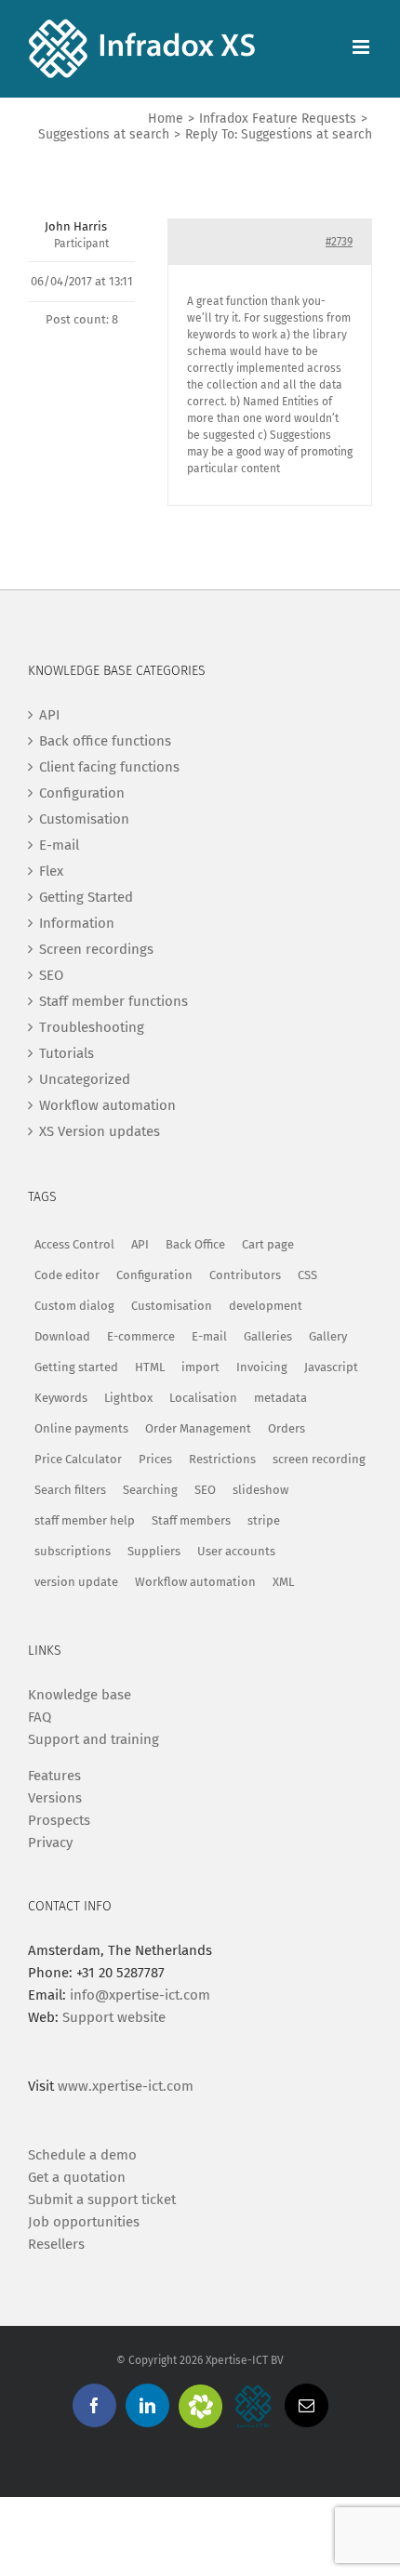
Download (62, 1336)
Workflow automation (107, 1105)
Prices (155, 1459)
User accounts (236, 1551)
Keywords (61, 1398)
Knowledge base (80, 1695)
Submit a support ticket (102, 2200)
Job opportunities (84, 2222)
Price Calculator (78, 1459)
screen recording (319, 1459)
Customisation (84, 819)
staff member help (85, 1520)
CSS (307, 1275)
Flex (51, 871)
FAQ (40, 1717)
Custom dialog (74, 1306)
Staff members (191, 1520)
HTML (150, 1367)
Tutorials (67, 1053)
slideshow (260, 1490)
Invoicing (262, 1367)
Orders (287, 1428)
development (266, 1306)
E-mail (59, 845)
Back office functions (105, 741)
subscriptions (73, 1551)
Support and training (93, 1739)
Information (77, 923)
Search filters (70, 1490)
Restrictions (222, 1459)
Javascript (331, 1367)
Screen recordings (96, 949)
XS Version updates (100, 1131)
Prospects (59, 1820)
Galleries (268, 1336)
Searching (150, 1490)
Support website (114, 2017)
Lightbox (128, 1398)
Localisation (203, 1398)
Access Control (74, 1244)
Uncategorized (85, 1079)
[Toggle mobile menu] (362, 47)
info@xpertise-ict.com (140, 1995)
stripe (264, 1520)
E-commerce (141, 1336)
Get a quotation (77, 2177)
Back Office (195, 1244)
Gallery (328, 1336)
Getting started (76, 1367)
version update (76, 1582)
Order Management (198, 1428)
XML (283, 1582)
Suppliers (154, 1551)
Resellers (56, 2244)
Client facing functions (109, 767)
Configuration (82, 793)
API (49, 715)
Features (54, 1776)
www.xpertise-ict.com (126, 2086)
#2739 (339, 242)
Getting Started (86, 897)
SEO (51, 975)
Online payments (81, 1428)
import (200, 1367)
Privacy (50, 1843)
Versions (55, 1798)
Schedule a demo (82, 2155)
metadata (280, 1398)
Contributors (245, 1275)
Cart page (268, 1244)
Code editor (67, 1275)
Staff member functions (113, 1001)
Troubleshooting (92, 1027)
